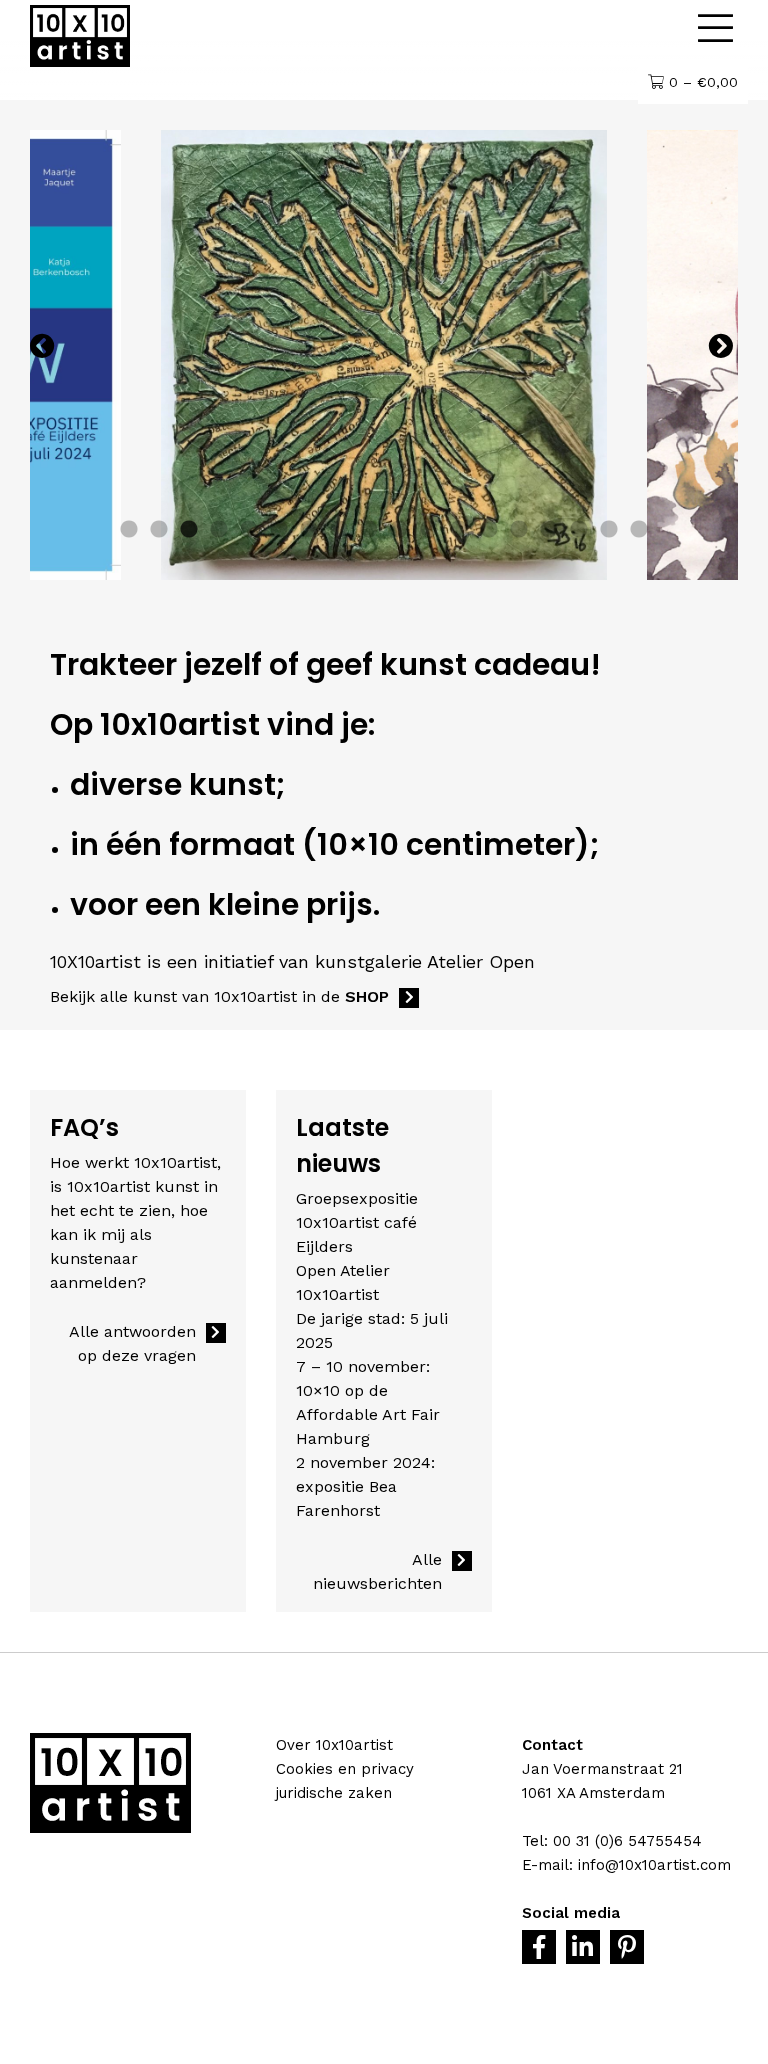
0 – (701, 82)
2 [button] (159, 530)
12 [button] (459, 530)
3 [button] (189, 530)
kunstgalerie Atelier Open (425, 961)
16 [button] (579, 530)
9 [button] (369, 530)
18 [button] (639, 530)
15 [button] (549, 530)
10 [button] (399, 530)
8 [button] (339, 530)
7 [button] (309, 530)
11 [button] (429, 530)
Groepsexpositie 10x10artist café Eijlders (357, 1222)
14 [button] (519, 530)
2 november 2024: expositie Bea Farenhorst (365, 1486)
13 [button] (489, 530)
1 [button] (129, 530)
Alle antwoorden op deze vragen (132, 1343)
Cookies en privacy (345, 1769)
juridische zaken (334, 1793)
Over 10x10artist (334, 1745)
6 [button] (279, 530)
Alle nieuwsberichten (377, 1571)
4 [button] (219, 530)
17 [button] (609, 530)
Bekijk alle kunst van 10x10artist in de (219, 996)
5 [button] (249, 530)
